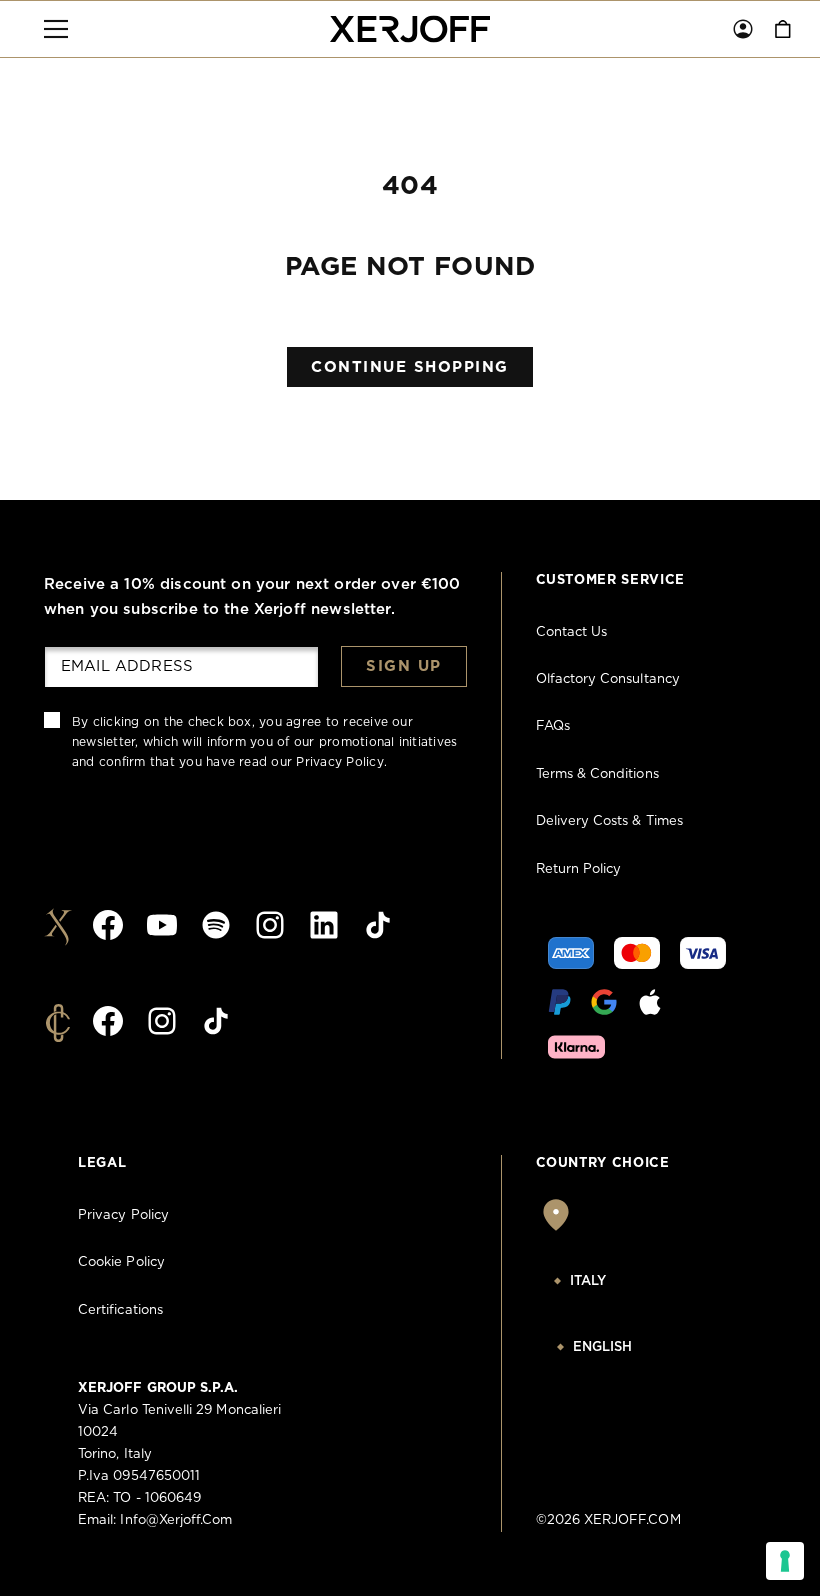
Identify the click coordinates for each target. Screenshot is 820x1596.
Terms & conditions (597, 774)
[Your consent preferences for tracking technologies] (785, 1561)
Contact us (572, 632)
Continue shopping (410, 367)
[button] (56, 29)
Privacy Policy (339, 762)
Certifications (120, 1310)
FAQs (553, 726)
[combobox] (639, 1282)
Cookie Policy (121, 1262)
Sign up (404, 666)
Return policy (579, 869)
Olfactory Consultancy (608, 679)
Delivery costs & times (609, 821)
